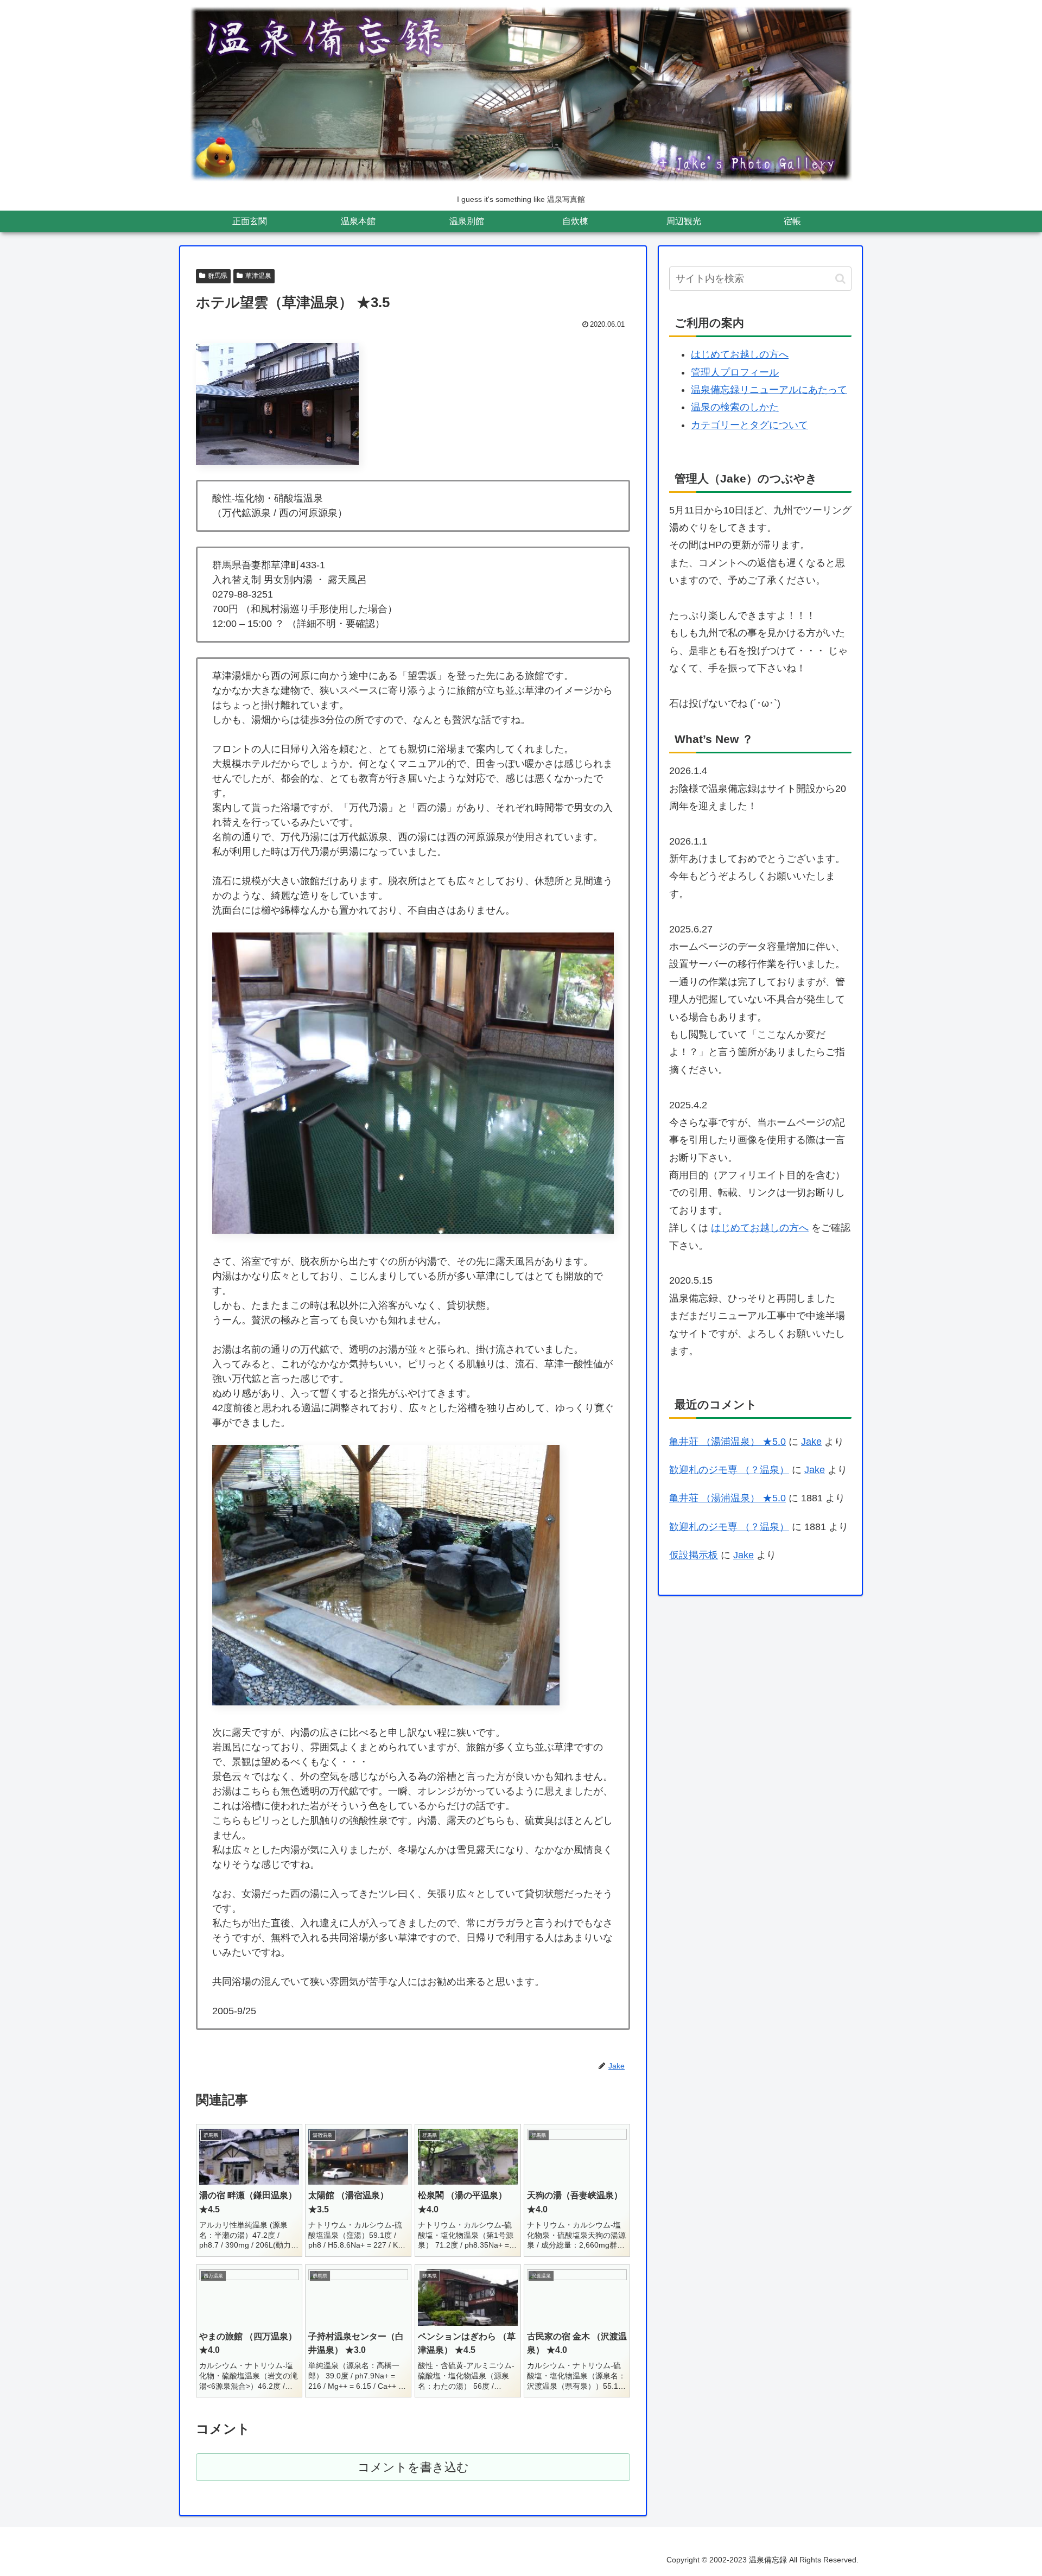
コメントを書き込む (413, 2467)
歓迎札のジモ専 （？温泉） (729, 1470)
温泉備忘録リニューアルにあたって (769, 390)
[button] (840, 279)
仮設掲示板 (694, 1555)
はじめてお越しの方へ (740, 354)
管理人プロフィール (735, 372)
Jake (811, 1442)
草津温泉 (258, 276)
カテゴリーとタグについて (749, 425)
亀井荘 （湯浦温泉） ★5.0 (728, 1442)
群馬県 (218, 276)
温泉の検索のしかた (735, 407)
